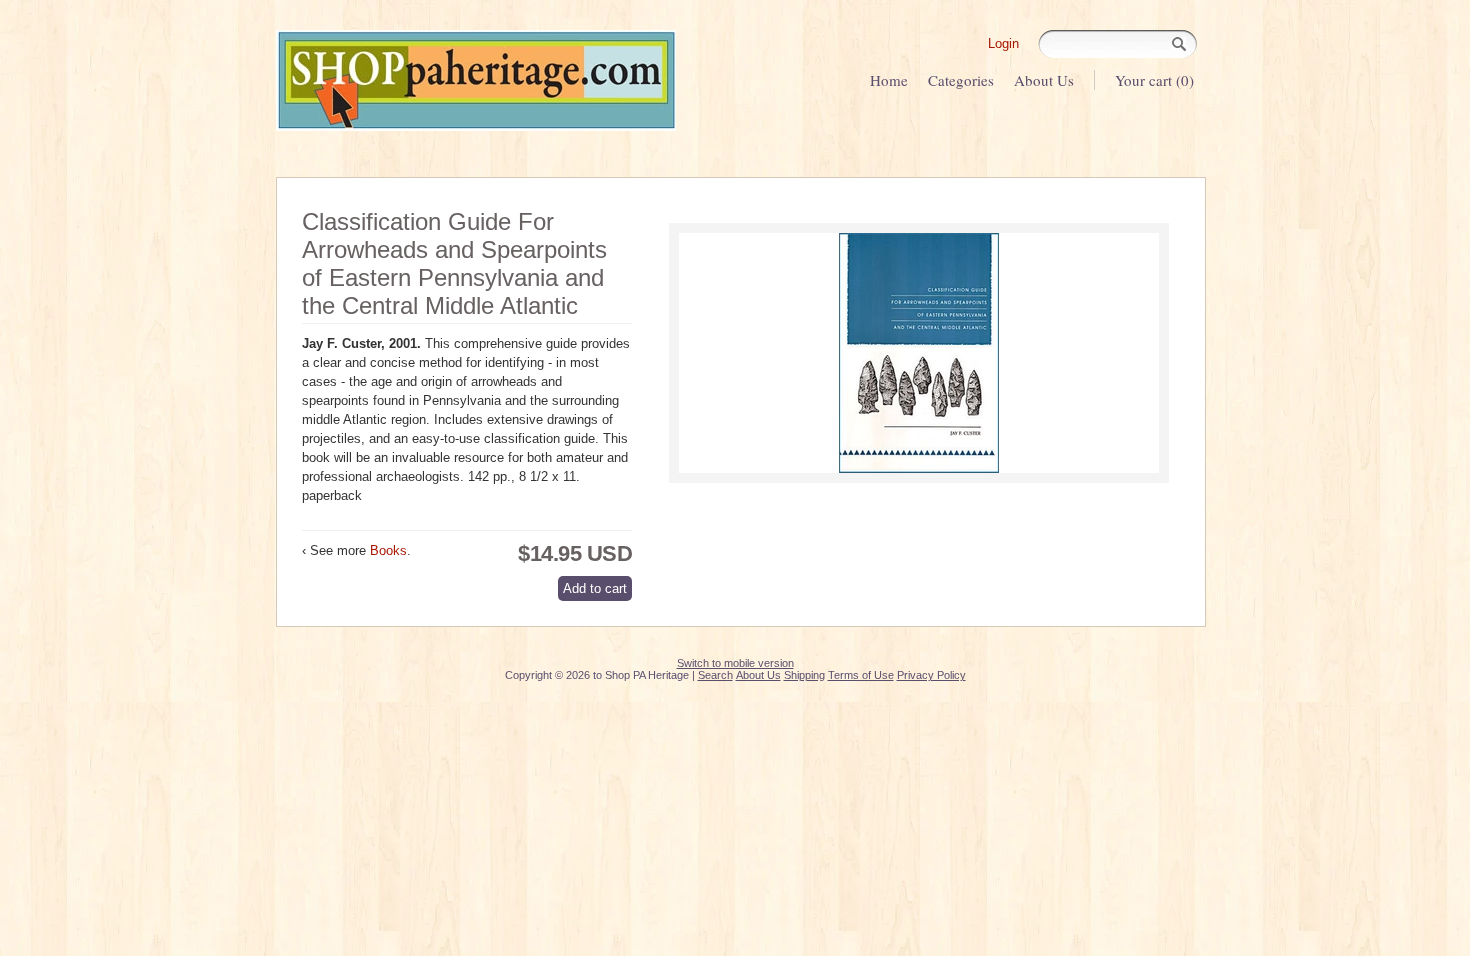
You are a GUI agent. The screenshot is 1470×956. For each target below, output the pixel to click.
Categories (961, 80)
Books (388, 550)
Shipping (804, 675)
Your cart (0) (1154, 80)
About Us (1044, 80)
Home (889, 80)
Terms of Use (861, 675)
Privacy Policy (931, 675)
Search (715, 675)
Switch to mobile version (735, 663)
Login (1003, 43)
